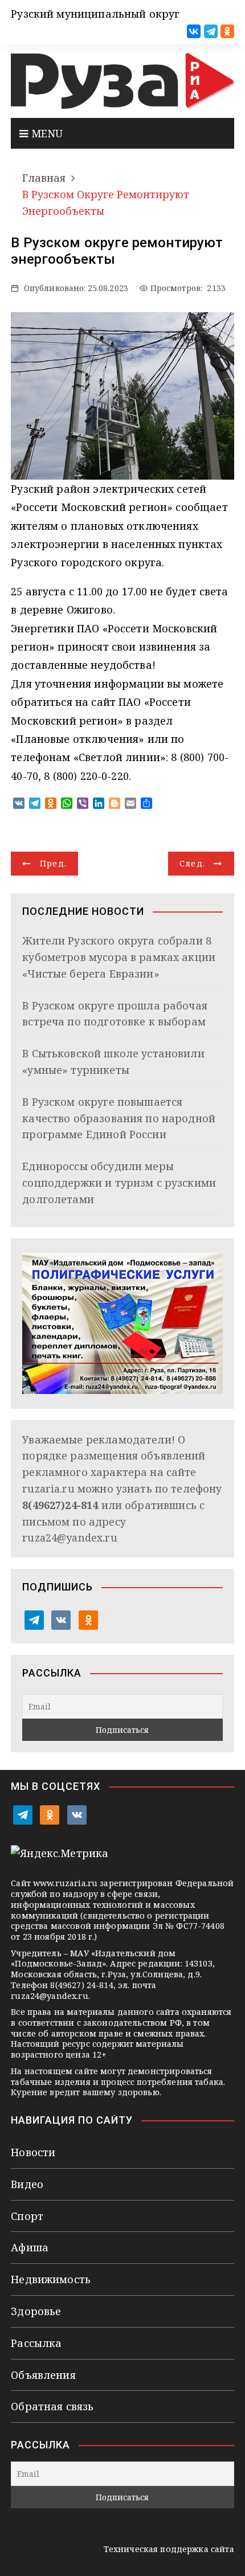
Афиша (30, 2247)
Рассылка (36, 2343)
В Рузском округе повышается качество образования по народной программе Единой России (119, 1118)
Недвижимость (51, 2279)
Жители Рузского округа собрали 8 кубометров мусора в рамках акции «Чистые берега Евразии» (119, 957)
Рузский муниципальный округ (95, 14)
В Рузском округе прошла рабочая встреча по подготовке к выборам (115, 1014)
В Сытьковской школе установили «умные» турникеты (113, 1062)
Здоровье (36, 2311)
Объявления (43, 2375)
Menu (45, 133)
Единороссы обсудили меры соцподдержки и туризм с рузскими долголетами (119, 1183)
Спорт (27, 2216)
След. (193, 863)
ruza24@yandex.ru (70, 1538)
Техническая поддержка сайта (169, 2549)
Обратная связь (52, 2406)
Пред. (54, 863)
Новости (33, 2152)
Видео (27, 2184)
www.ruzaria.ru (65, 1883)
